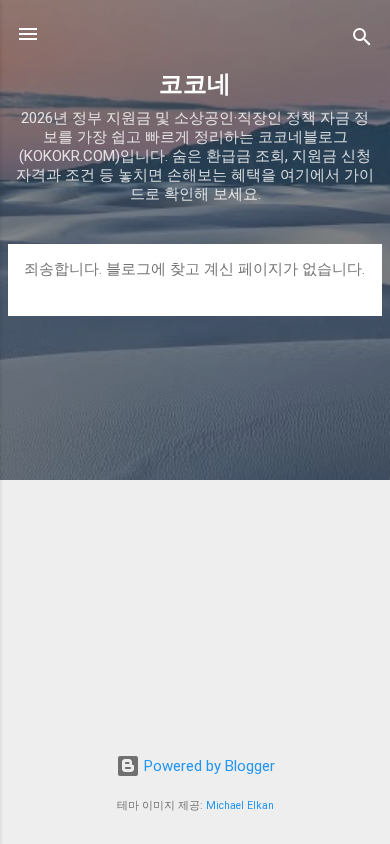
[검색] (362, 40)
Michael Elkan (240, 805)
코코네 (195, 84)
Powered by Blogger (207, 766)
